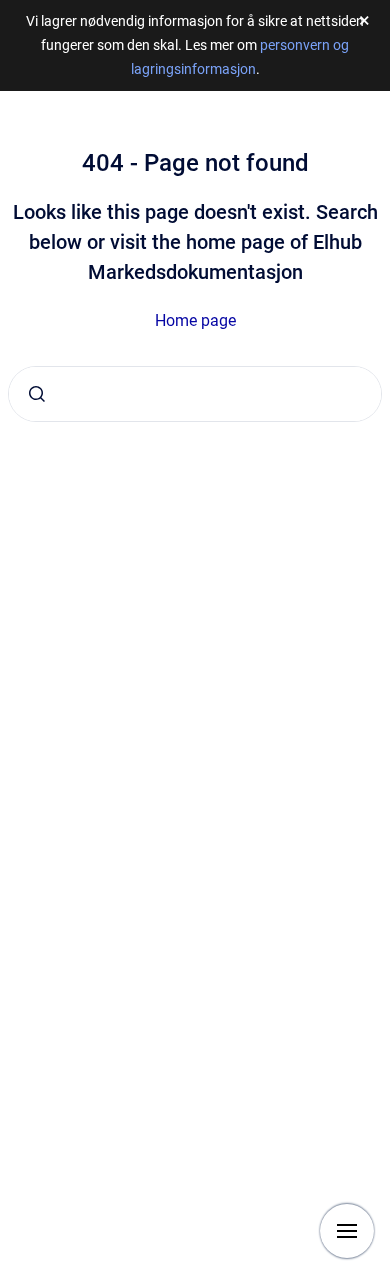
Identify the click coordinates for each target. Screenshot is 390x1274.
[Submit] (37, 394)
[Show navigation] (347, 1231)
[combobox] (195, 394)
